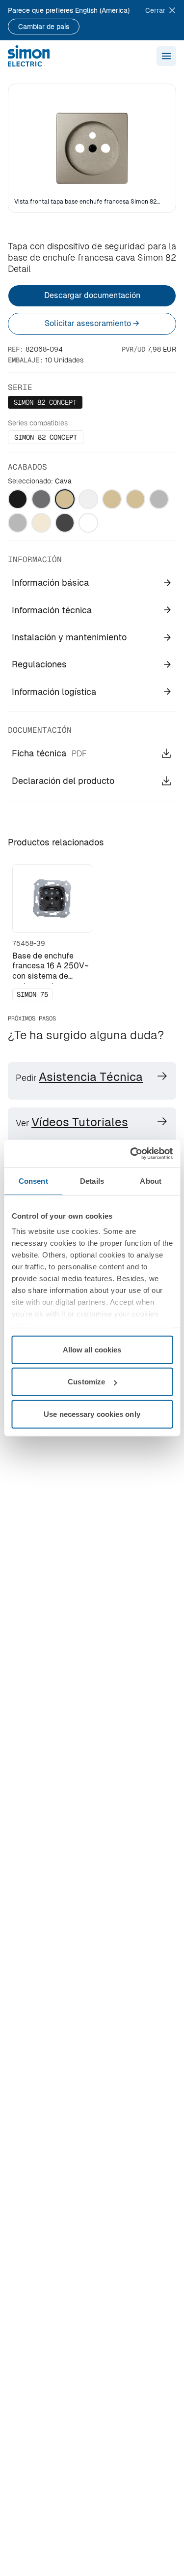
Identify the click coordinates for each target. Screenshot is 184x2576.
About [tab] (151, 1181)
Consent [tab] (33, 1181)
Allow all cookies (92, 1349)
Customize (86, 1382)
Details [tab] (92, 1181)
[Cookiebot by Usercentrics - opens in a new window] (131, 1154)
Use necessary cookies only (92, 1414)
